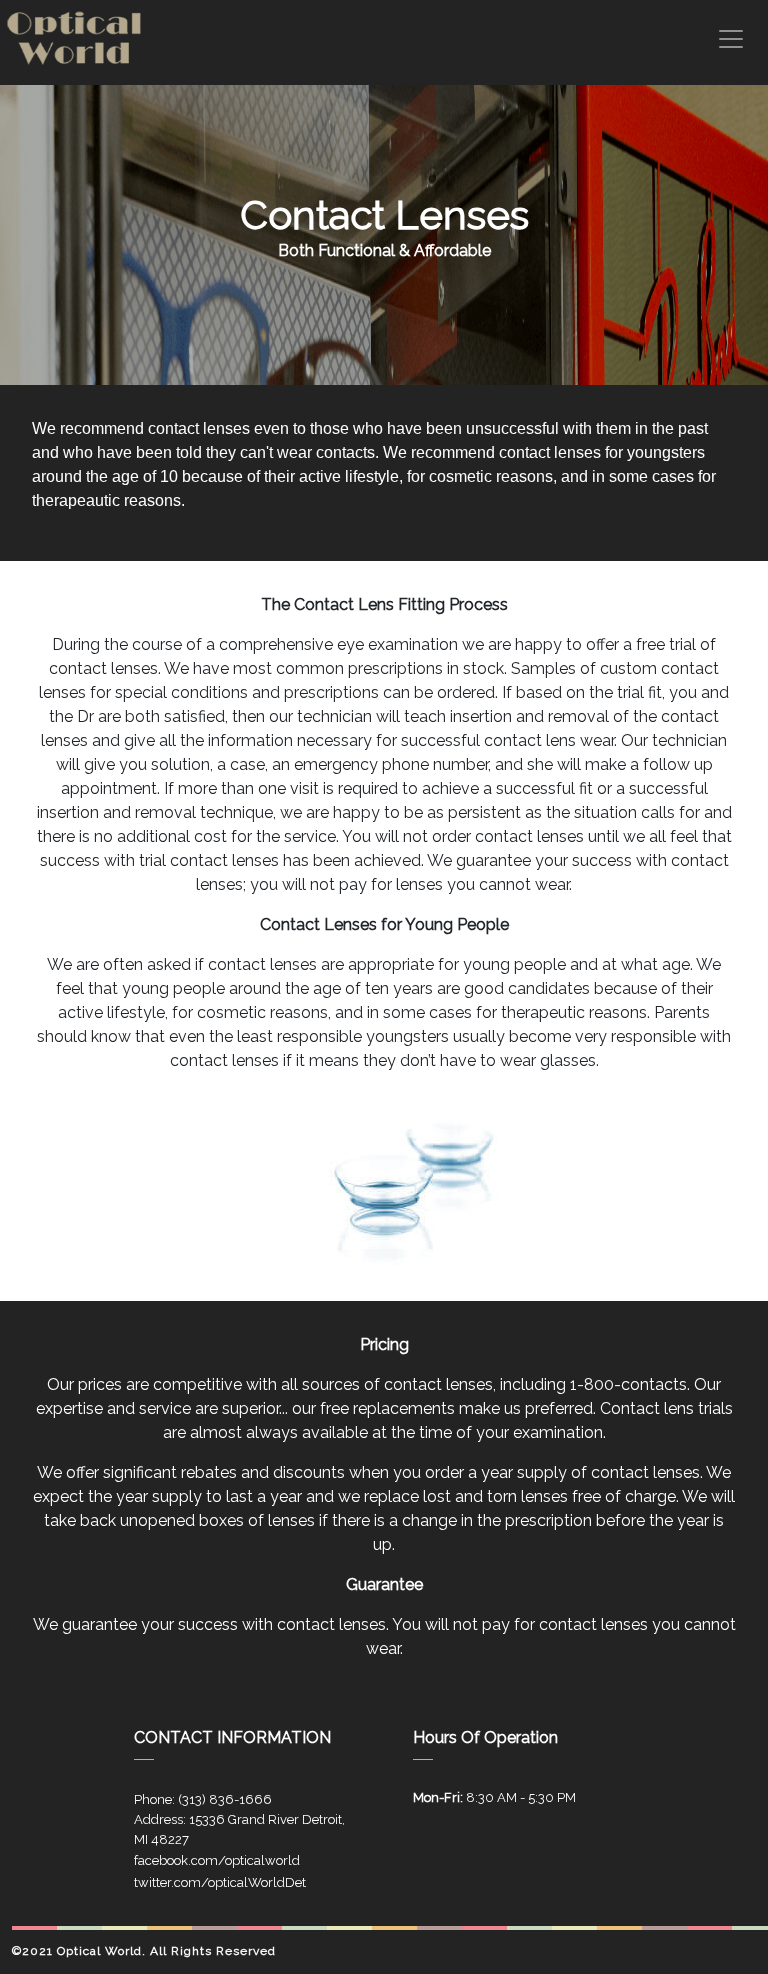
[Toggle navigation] (731, 39)
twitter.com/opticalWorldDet (220, 1882)
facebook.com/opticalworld (217, 1860)
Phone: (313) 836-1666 (203, 1799)
